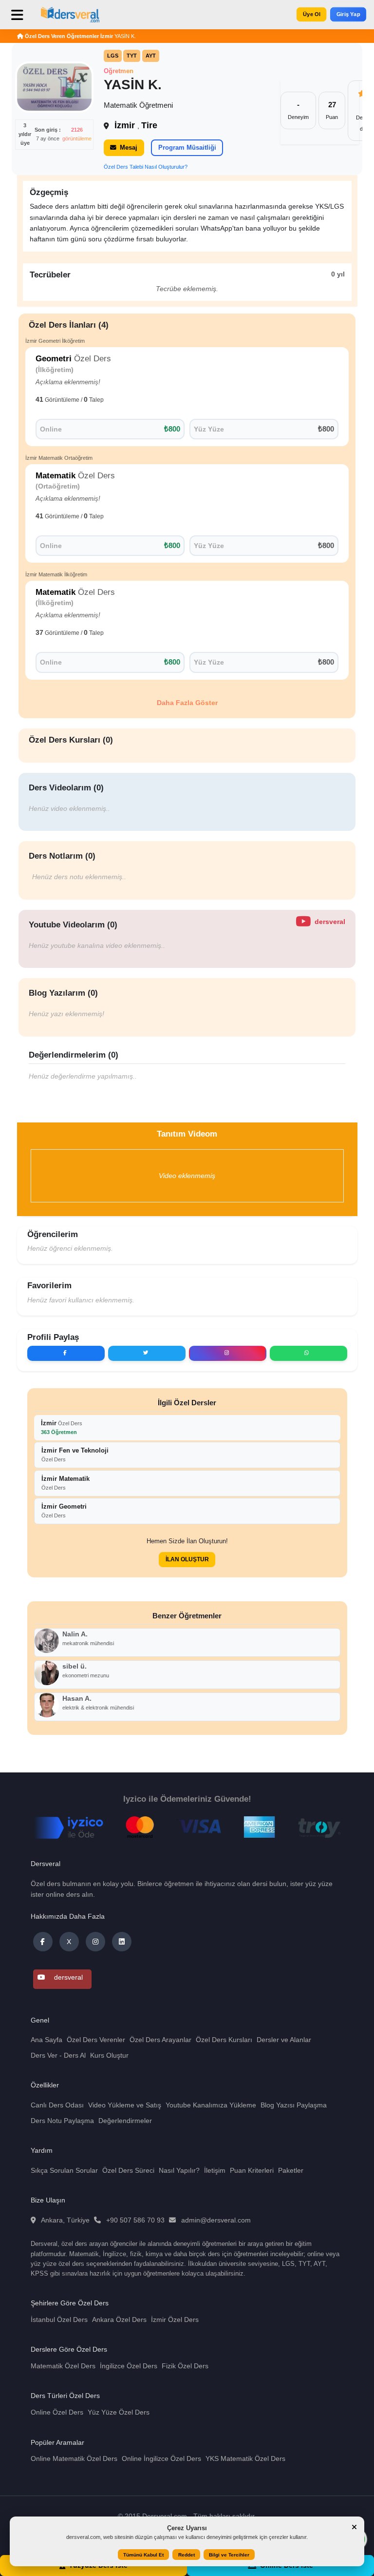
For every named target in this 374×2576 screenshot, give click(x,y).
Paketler (291, 2170)
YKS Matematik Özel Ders (245, 2458)
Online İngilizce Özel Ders (161, 2458)
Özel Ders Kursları (224, 2040)
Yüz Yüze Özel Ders (119, 2412)
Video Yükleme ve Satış (125, 2105)
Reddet (187, 2555)
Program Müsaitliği (187, 148)
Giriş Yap (348, 14)
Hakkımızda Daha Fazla (68, 1916)
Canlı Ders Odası (57, 2105)
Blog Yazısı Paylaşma (294, 2105)
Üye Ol (311, 14)
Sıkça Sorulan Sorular (64, 2170)
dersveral (67, 1977)
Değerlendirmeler (125, 2121)
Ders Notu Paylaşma (62, 2121)
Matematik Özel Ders (63, 2366)
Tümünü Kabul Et (143, 2555)
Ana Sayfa (47, 2040)
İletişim (215, 2170)
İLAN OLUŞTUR (187, 1559)
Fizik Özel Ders (185, 2366)
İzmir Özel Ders (175, 2320)
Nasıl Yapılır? (179, 2170)
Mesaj (129, 148)
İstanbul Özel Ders (59, 2320)
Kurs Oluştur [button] (109, 2055)
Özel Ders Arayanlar (160, 2040)
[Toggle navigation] (24, 19)
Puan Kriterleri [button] (252, 2170)
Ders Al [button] (75, 2055)
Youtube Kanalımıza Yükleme (211, 2105)
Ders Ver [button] (44, 2055)
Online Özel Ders (57, 2412)
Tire (149, 125)
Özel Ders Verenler (96, 2040)
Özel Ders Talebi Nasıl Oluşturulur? (146, 167)
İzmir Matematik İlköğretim (56, 574)
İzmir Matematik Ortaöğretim (59, 458)
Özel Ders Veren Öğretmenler (62, 36)
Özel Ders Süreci (128, 2170)
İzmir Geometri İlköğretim (55, 341)
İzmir (107, 36)
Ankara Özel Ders (119, 2320)
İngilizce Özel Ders (129, 2366)
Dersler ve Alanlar (284, 2040)
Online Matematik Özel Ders (74, 2458)
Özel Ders (62, 1427)
